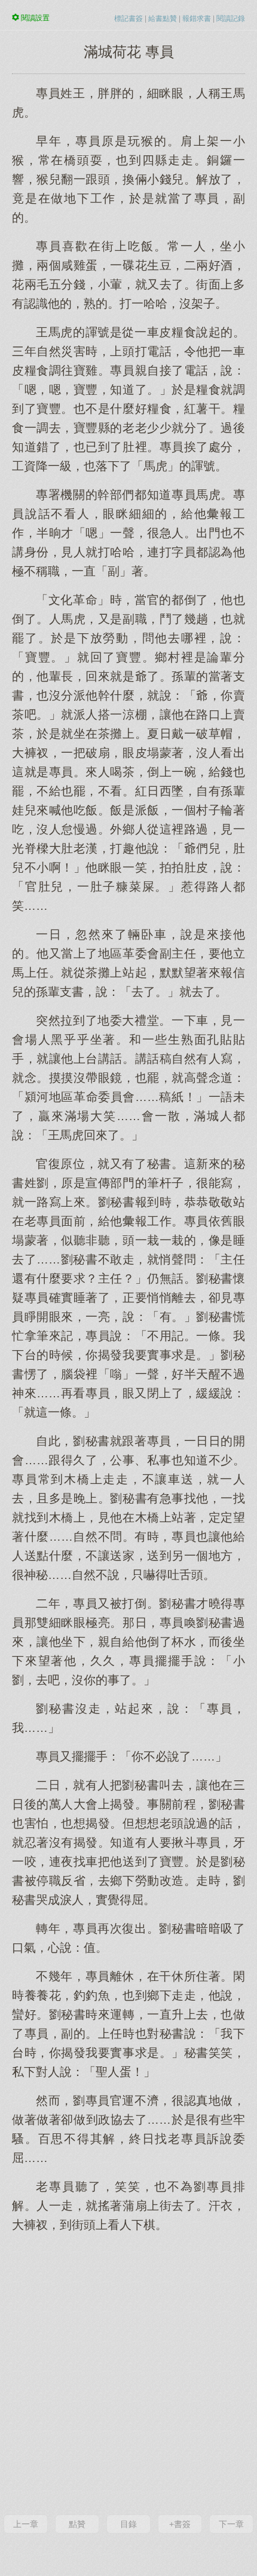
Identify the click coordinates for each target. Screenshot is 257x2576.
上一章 (26, 2524)
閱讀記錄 (231, 19)
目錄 (128, 2524)
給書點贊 (163, 19)
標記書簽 (128, 19)
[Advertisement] (128, 2372)
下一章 (231, 2524)
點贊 (77, 2524)
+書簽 (180, 2524)
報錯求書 (197, 19)
